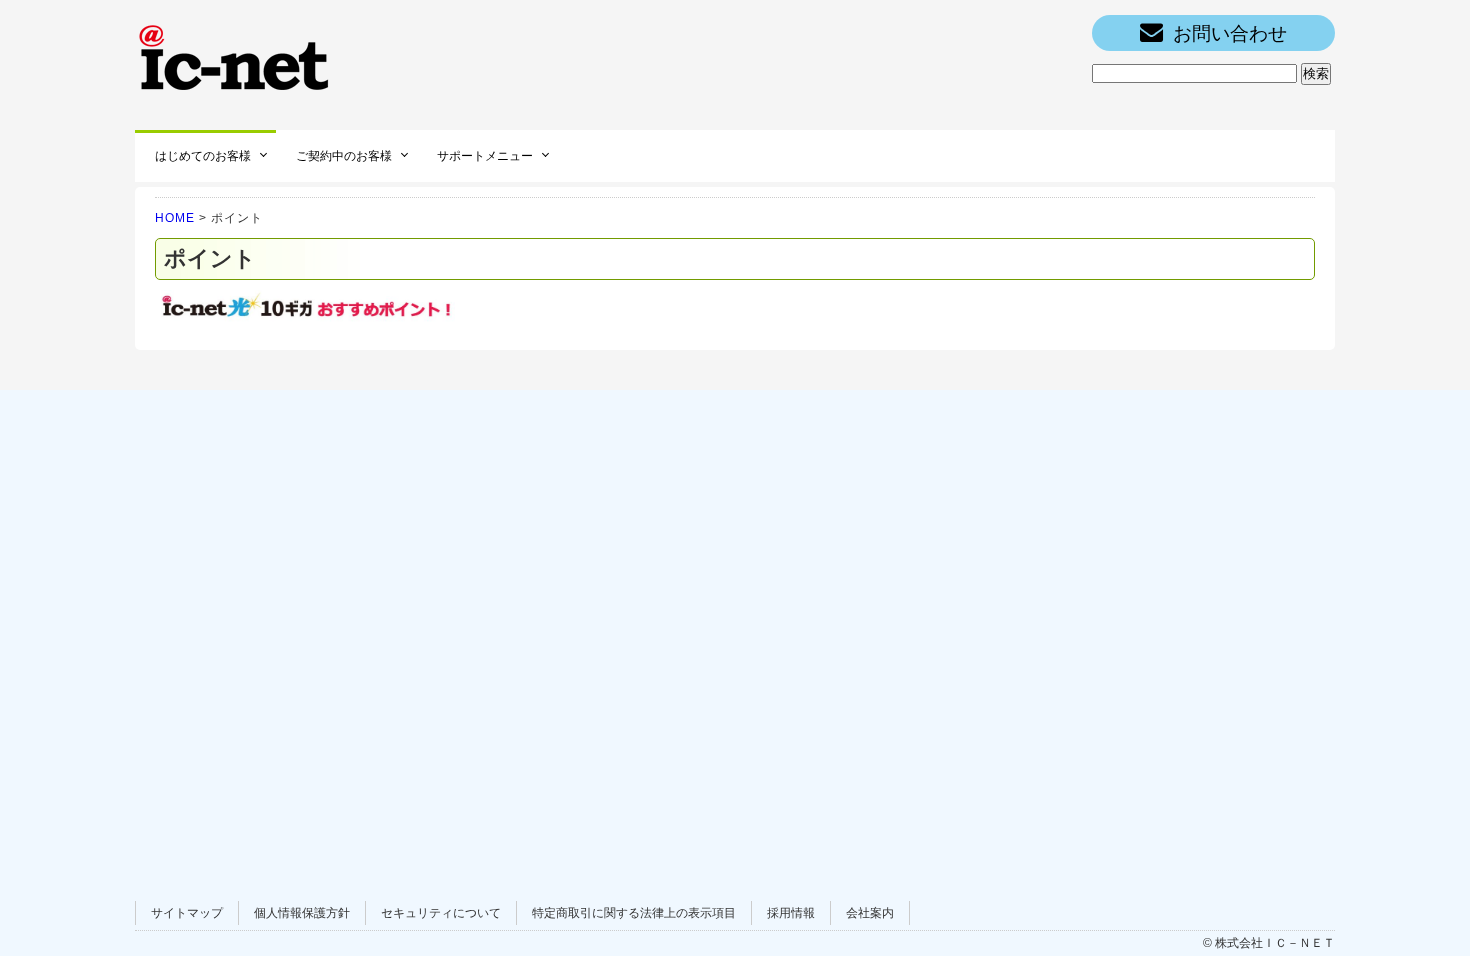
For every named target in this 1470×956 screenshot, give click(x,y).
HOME (175, 218)
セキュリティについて (441, 913)
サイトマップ (187, 913)
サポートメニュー (485, 156)
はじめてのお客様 (203, 156)
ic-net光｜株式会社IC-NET (235, 55)
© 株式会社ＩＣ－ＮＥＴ (1269, 943)
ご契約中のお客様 (344, 156)
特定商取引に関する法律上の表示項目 (634, 913)
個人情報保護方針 (302, 913)
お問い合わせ (1230, 33)
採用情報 (791, 913)
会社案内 (870, 913)
